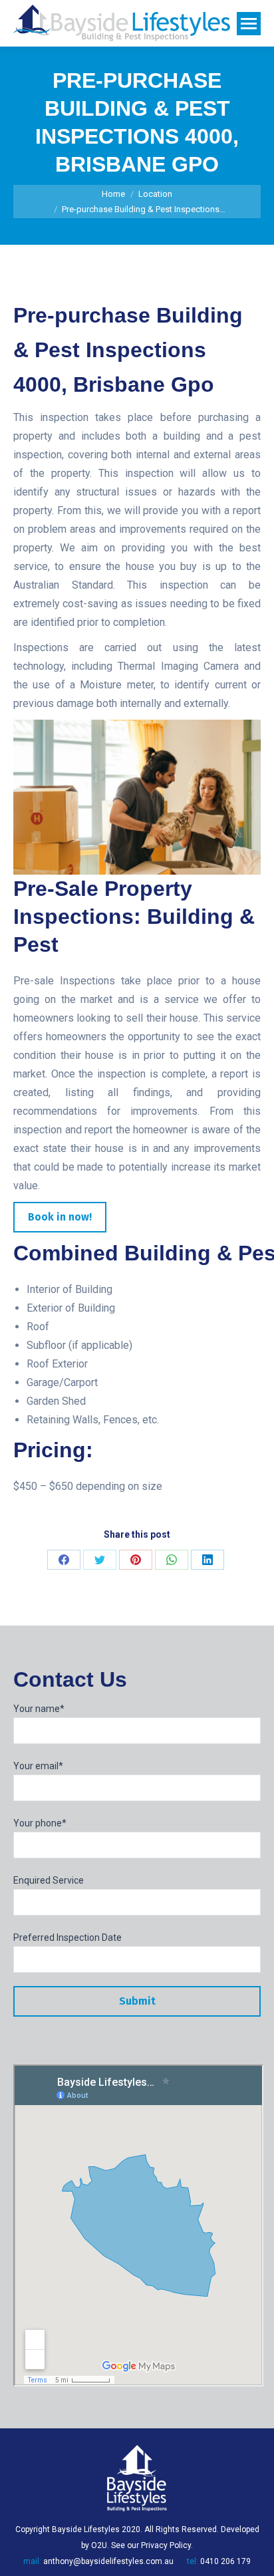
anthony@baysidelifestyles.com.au (108, 2561)
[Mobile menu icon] (249, 24)
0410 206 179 (225, 2561)
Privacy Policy (166, 2545)
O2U (99, 2545)
